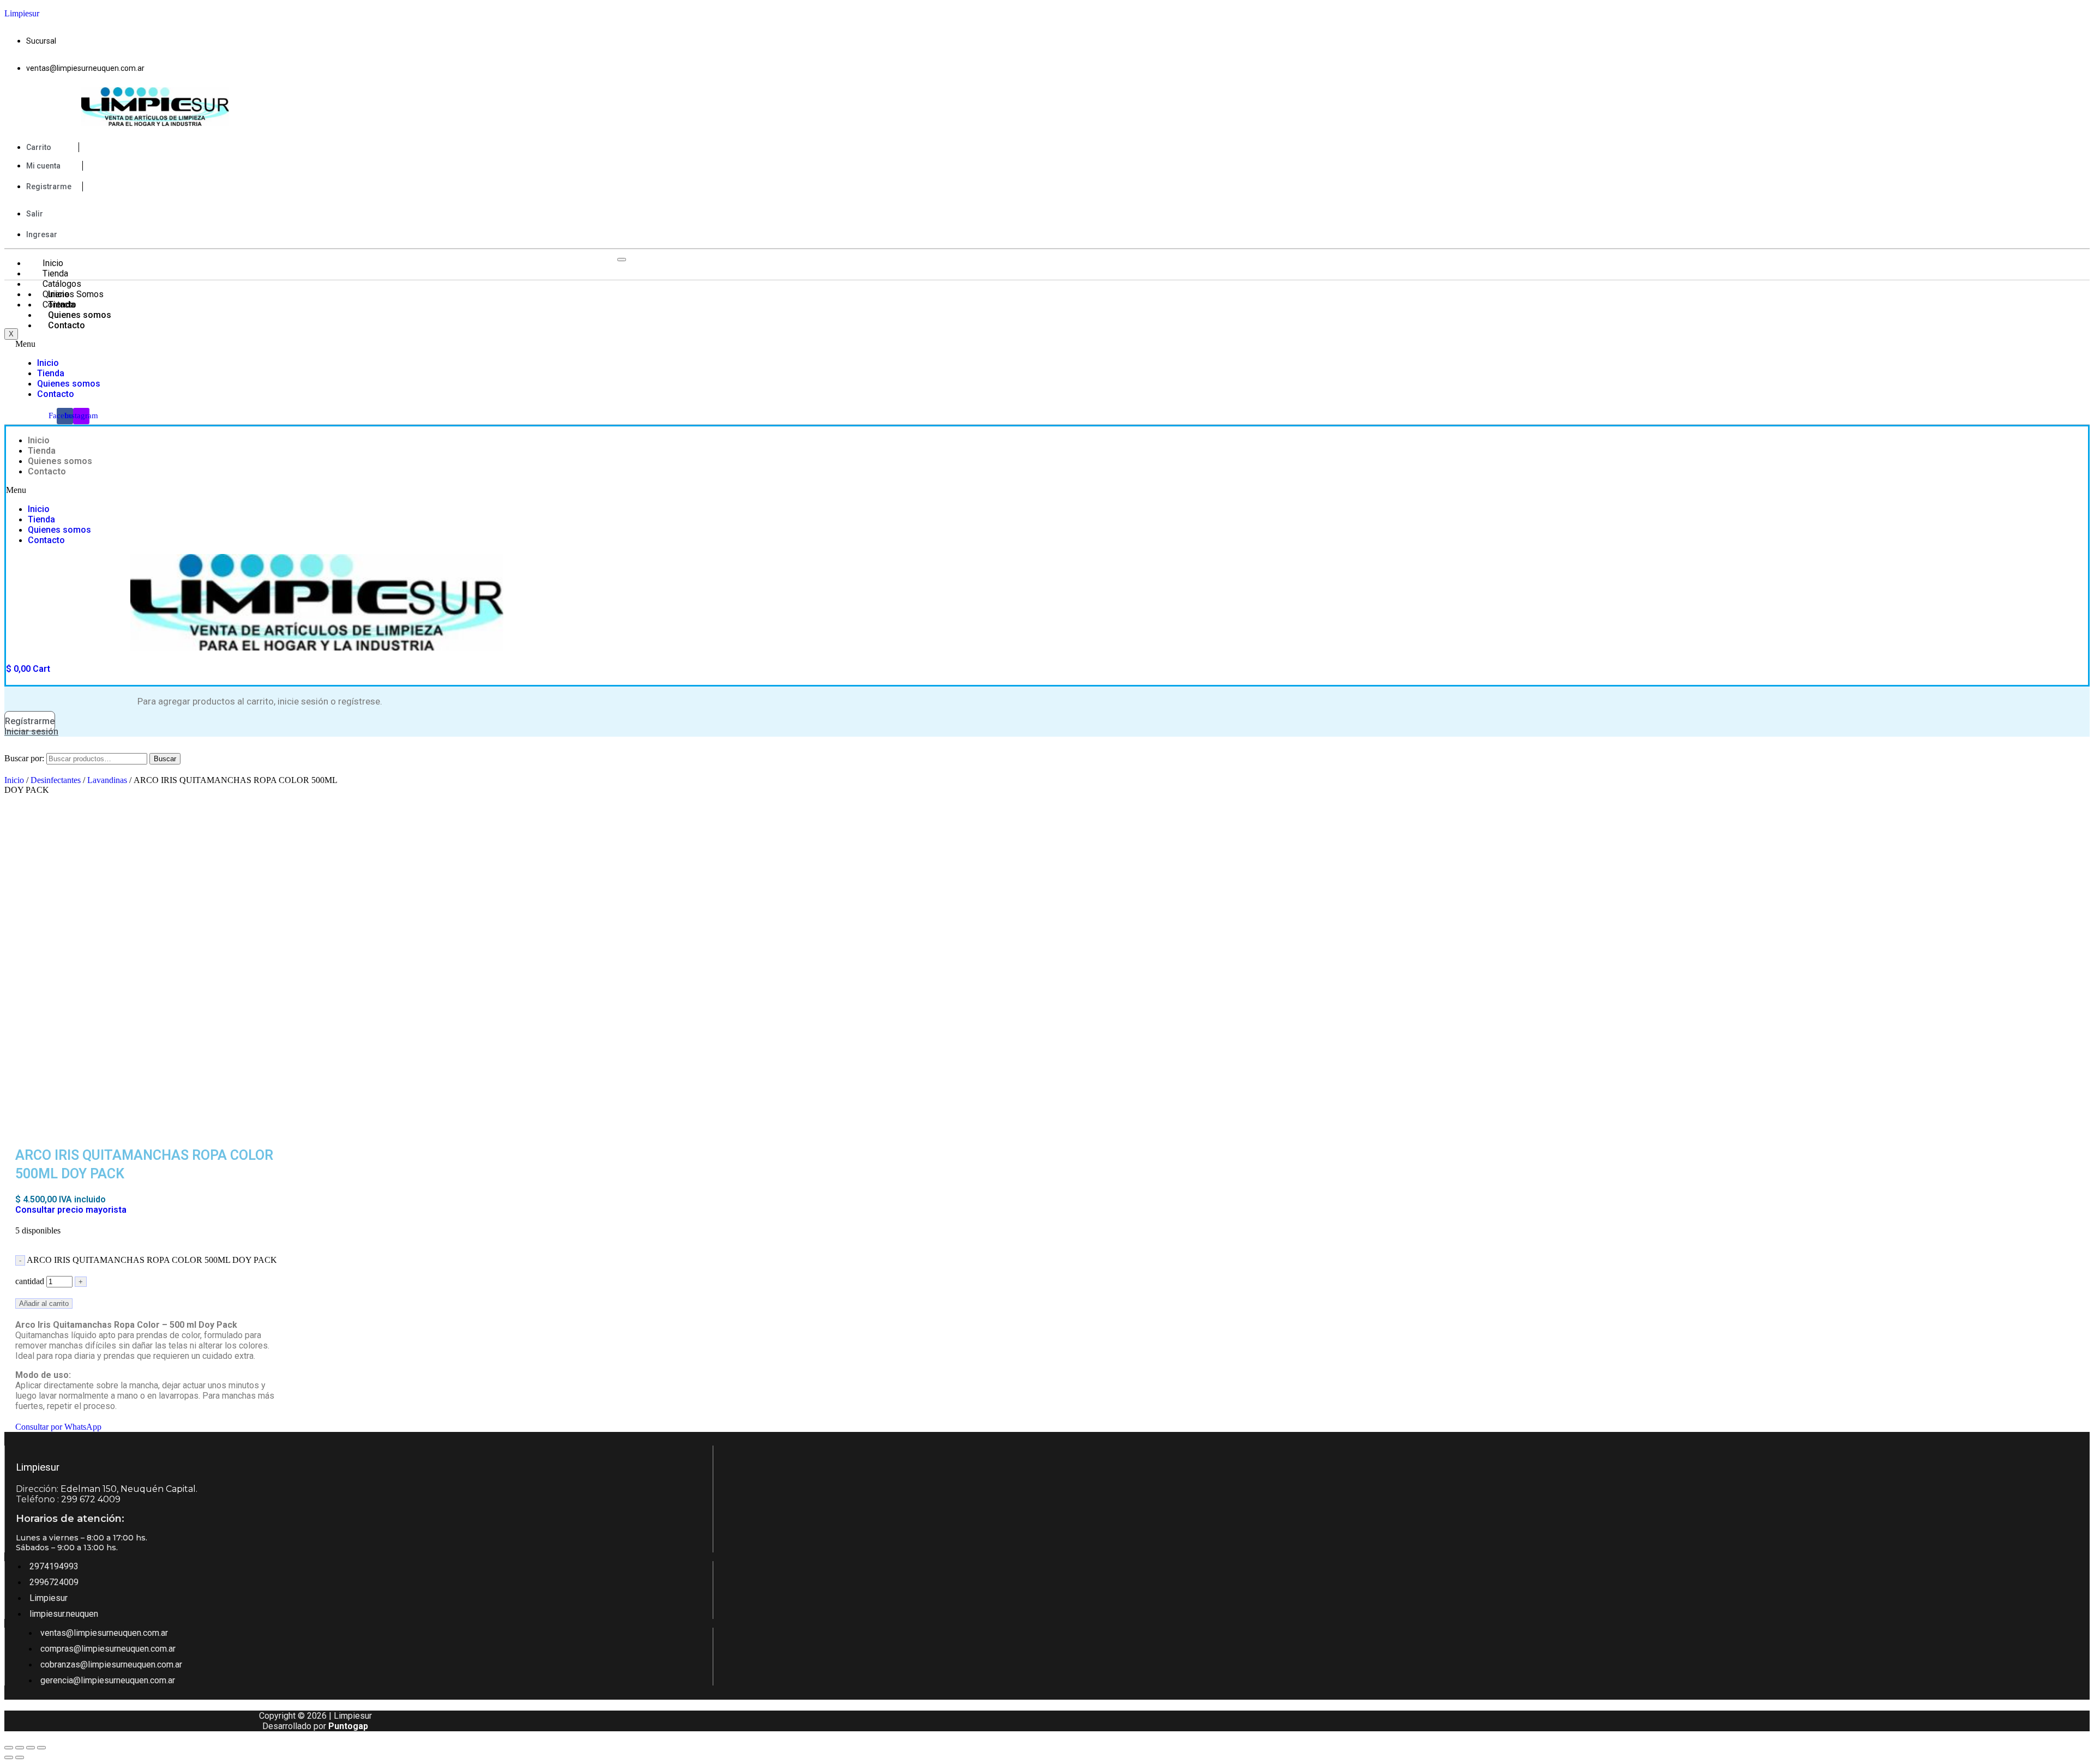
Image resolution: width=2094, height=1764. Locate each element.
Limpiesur (22, 13)
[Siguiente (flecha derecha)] (20, 1757)
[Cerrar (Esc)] (9, 1748)
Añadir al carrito (44, 1304)
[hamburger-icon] (622, 260)
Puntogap (348, 1726)
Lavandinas (107, 780)
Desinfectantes (56, 780)
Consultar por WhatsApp (58, 1427)
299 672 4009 (91, 1499)
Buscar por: (24, 758)
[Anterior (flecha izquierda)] (9, 1757)
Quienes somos (80, 315)
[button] (278, 344)
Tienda (55, 273)
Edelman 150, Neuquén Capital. (129, 1489)
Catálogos (62, 284)
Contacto (67, 325)
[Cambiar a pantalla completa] (31, 1748)
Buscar (165, 759)
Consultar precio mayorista (71, 1210)
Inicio (53, 263)
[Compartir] (20, 1748)
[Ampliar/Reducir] (41, 1748)
